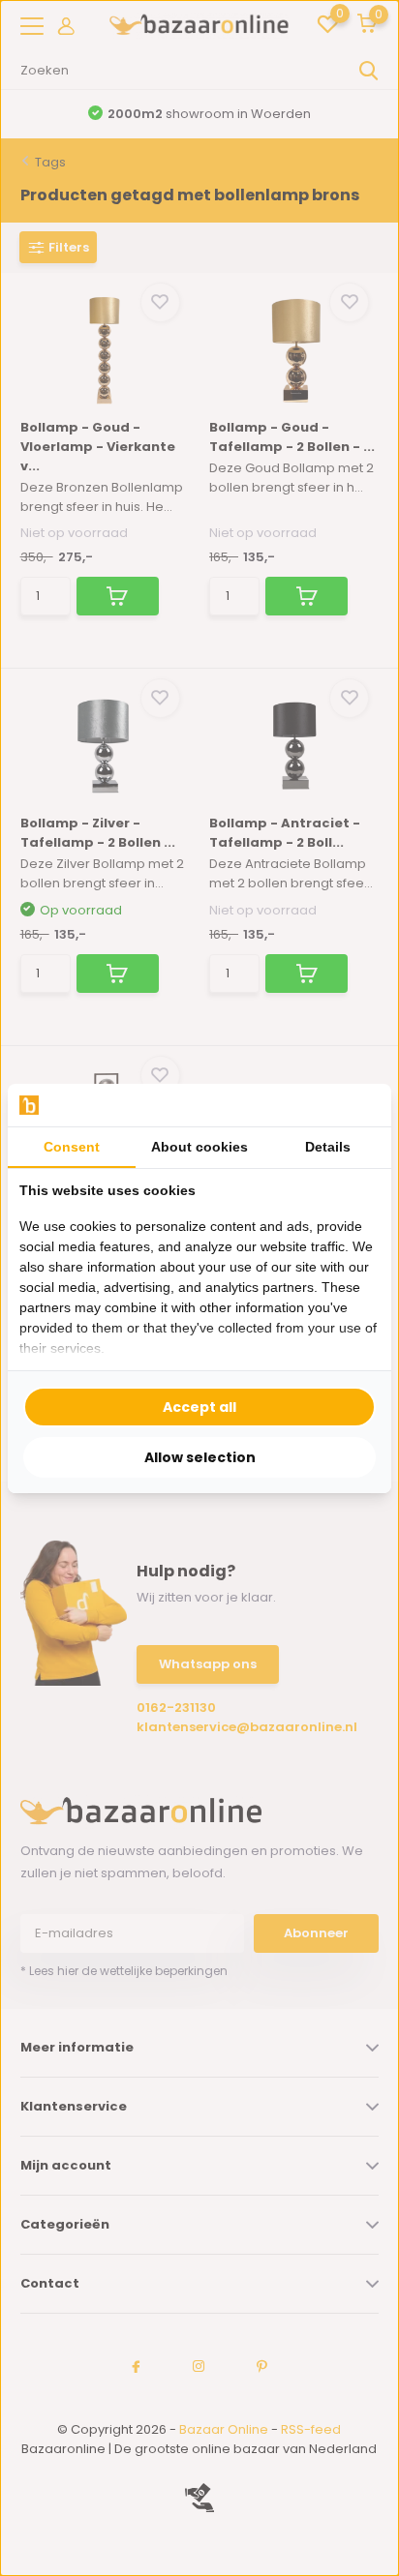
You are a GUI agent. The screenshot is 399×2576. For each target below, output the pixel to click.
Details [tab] (328, 1147)
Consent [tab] (72, 1147)
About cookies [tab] (199, 1147)
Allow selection (200, 1457)
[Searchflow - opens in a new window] (355, 1105)
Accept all (199, 1407)
